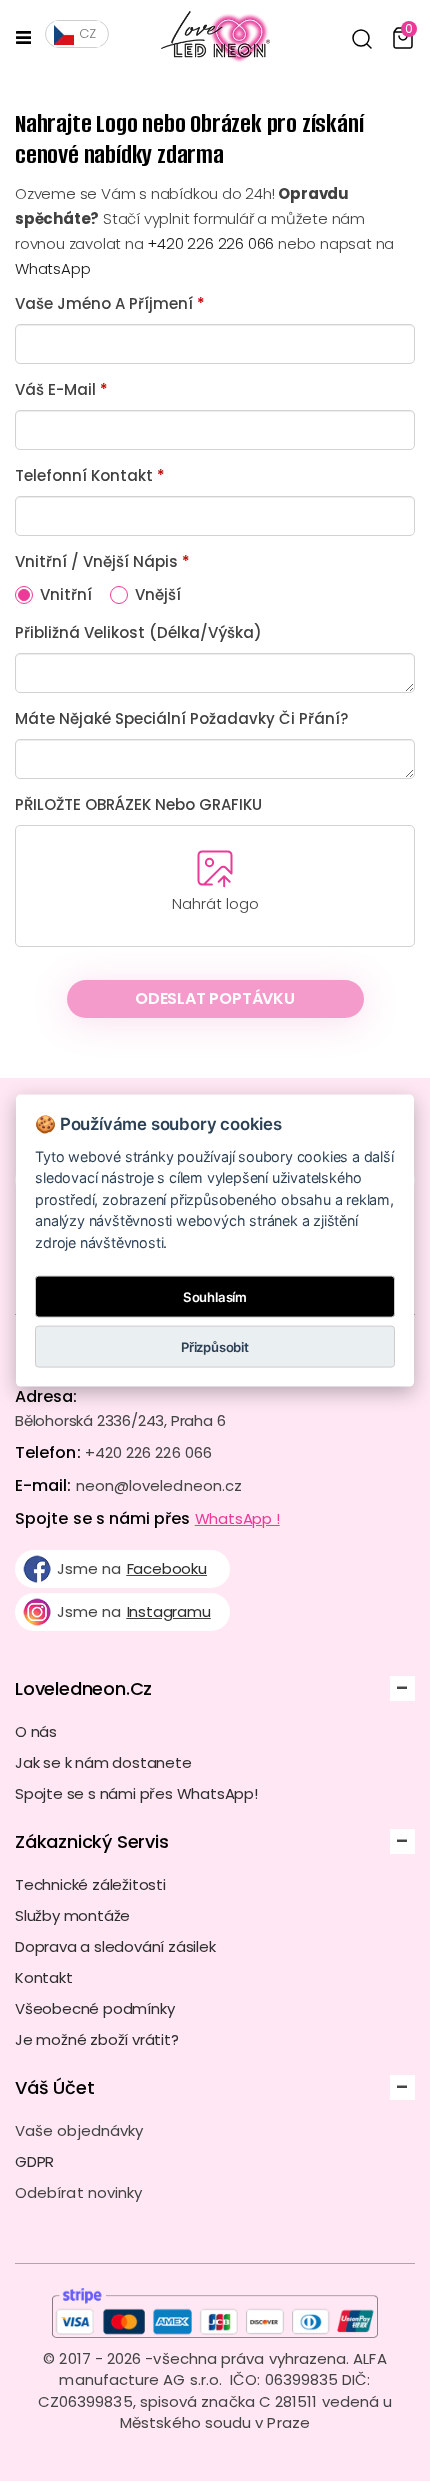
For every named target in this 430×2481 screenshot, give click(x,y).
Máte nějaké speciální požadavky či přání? (181, 718)
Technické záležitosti (90, 1884)
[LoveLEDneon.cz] (207, 37)
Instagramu (169, 1611)
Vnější (158, 594)
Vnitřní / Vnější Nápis (102, 561)
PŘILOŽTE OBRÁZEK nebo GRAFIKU (138, 804)
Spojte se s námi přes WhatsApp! (136, 1793)
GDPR (34, 2161)
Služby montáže (72, 1915)
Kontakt (44, 1977)
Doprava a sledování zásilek (115, 1946)
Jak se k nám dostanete (103, 1762)
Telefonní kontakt (90, 475)
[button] (362, 39)
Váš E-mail (61, 389)
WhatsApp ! (237, 1518)
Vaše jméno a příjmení (110, 303)
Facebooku (167, 1568)
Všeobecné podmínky (94, 2008)
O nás (36, 1731)
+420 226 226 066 (210, 243)
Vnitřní (66, 594)
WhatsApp (52, 268)
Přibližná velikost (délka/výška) (138, 632)
